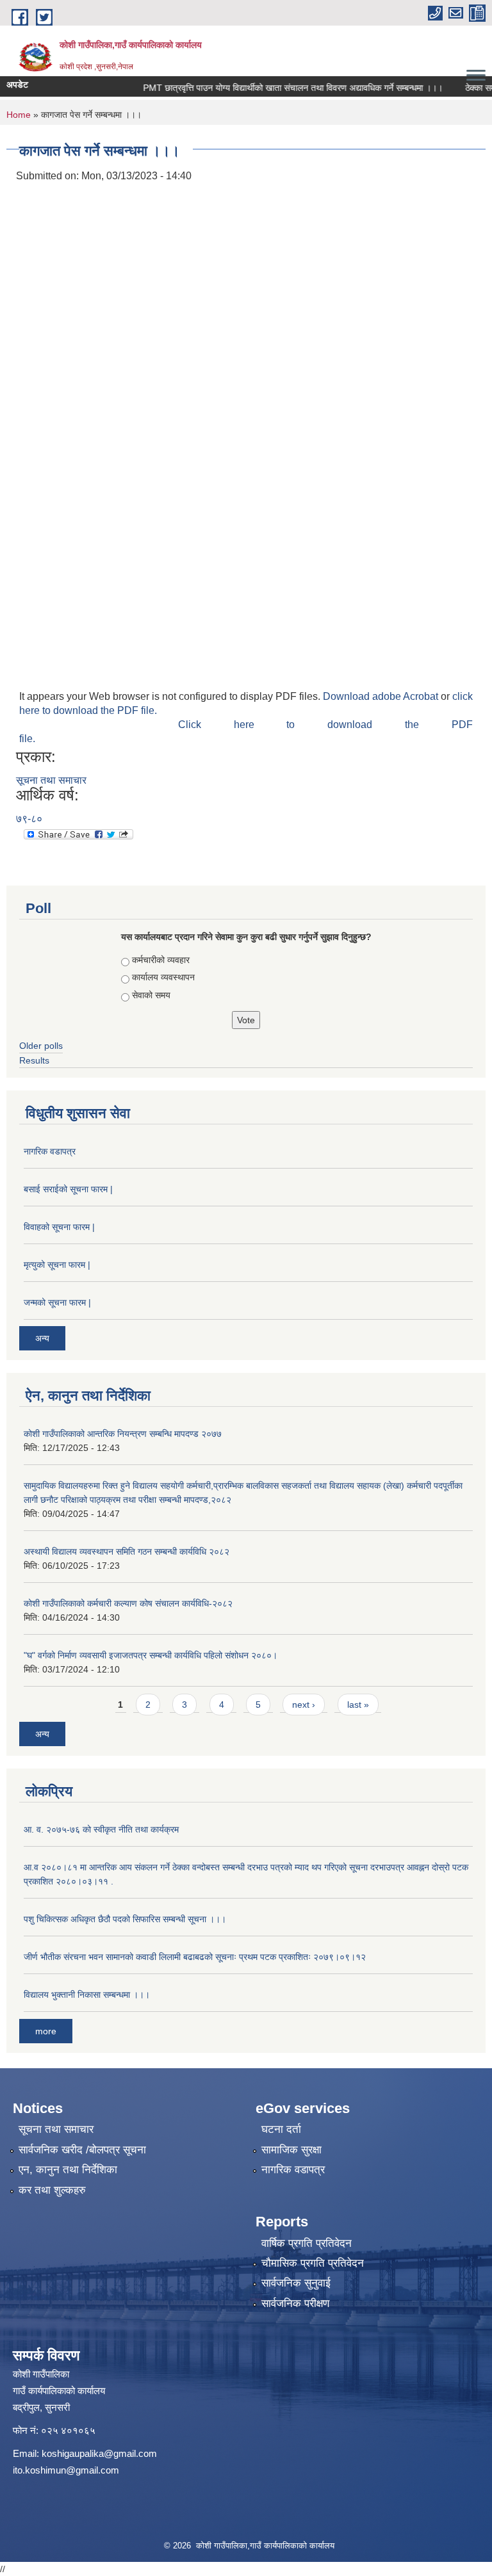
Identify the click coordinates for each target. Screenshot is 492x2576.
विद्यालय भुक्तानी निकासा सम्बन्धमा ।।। (87, 1995)
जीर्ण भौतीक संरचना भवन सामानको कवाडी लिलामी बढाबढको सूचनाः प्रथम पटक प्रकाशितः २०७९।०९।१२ (195, 1957)
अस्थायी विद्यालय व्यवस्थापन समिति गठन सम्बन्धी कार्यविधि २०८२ (127, 1551)
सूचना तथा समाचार (51, 780)
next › (304, 1705)
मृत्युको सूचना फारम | (57, 1265)
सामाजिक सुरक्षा (291, 2150)
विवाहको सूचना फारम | (59, 1227)
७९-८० (29, 819)
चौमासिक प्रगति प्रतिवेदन (313, 2263)
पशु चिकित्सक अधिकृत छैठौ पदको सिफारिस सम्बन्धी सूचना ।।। (125, 1919)
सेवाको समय (151, 995)
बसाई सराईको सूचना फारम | (68, 1189)
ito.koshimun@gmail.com (66, 2470)
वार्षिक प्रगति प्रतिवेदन (307, 2243)
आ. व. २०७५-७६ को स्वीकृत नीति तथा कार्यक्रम (101, 1829)
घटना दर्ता (281, 2129)
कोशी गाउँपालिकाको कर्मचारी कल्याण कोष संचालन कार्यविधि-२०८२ (128, 1603)
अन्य (42, 1338)
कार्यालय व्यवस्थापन (163, 977)
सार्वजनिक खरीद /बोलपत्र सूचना (82, 2150)
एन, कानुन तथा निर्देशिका (68, 2170)
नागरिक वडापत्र (50, 1151)
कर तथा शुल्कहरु (52, 2190)
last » (358, 1705)
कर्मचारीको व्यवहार (161, 960)
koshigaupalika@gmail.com (99, 2453)
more (46, 2031)
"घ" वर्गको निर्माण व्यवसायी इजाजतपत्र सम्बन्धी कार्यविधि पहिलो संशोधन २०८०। (151, 1655)
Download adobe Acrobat (382, 696)
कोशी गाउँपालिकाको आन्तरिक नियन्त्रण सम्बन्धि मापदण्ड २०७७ (123, 1434)
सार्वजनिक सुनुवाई (296, 2283)
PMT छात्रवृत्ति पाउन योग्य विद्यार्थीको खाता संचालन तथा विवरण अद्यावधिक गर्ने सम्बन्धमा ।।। (270, 88)
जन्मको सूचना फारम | (57, 1302)
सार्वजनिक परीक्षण (295, 2304)
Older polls (41, 1046)
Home (19, 115)
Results (34, 1060)
